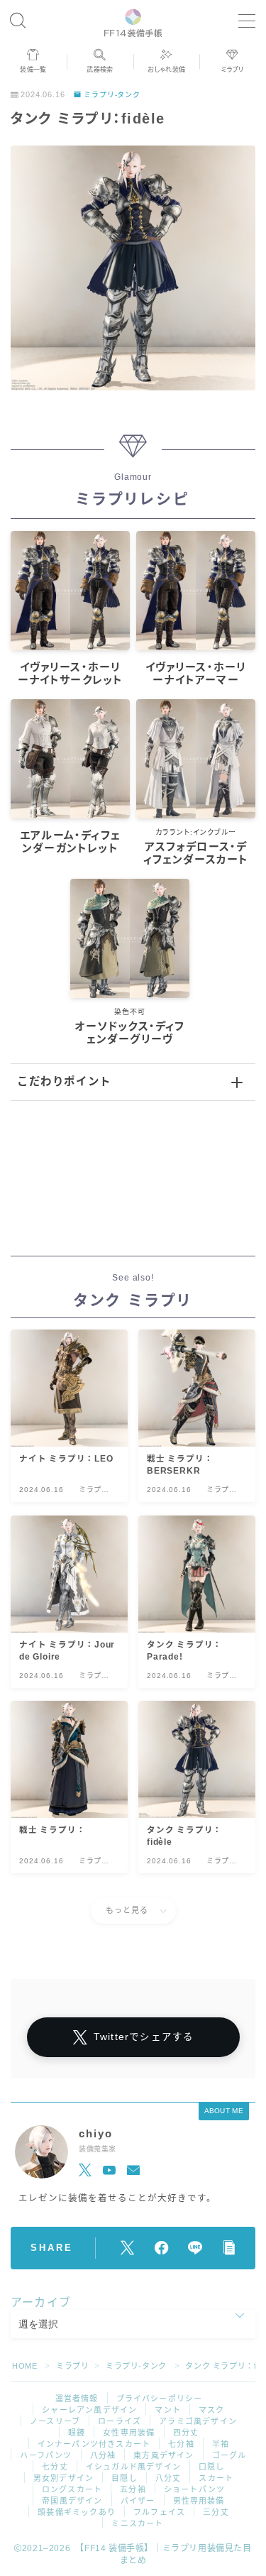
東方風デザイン (164, 2455)
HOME (24, 2366)
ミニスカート (137, 2523)
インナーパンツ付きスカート (94, 2444)
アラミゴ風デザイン (198, 2421)
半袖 (221, 2444)
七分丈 (55, 2467)
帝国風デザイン (72, 2501)
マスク (212, 2410)
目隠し (124, 2478)
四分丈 (186, 2433)
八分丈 (168, 2478)
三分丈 (216, 2512)
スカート (216, 2478)
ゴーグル (229, 2455)
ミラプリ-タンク (112, 95)
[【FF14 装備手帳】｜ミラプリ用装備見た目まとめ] (133, 21)
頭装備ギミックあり (77, 2512)
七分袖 (181, 2444)
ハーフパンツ (46, 2455)
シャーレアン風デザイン (89, 2410)
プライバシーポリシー (160, 2399)
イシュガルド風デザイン (133, 2467)
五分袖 (133, 2489)
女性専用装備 (129, 2433)
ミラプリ (72, 2366)
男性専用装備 (199, 2501)
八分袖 (103, 2455)
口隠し (212, 2467)
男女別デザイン (63, 2478)
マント (168, 2410)
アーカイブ (41, 2302)
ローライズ (120, 2421)
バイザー (138, 2501)
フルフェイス (159, 2512)
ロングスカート (72, 2489)
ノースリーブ (55, 2421)
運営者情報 (77, 2399)
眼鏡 (77, 2433)
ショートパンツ (194, 2489)
